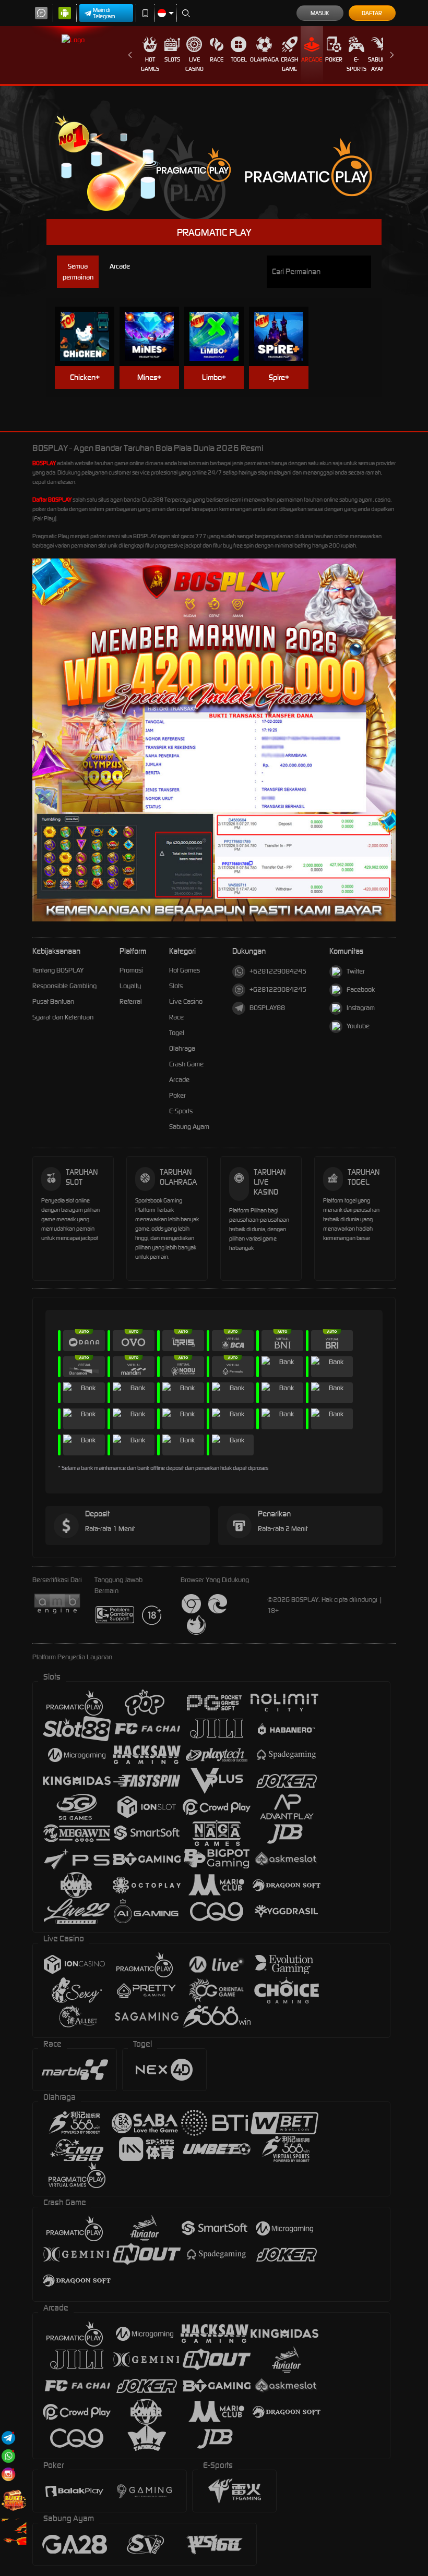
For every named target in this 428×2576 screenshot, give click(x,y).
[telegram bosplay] (8, 2438)
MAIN (90, 320)
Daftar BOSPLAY (52, 500)
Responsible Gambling (64, 986)
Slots (172, 59)
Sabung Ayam (379, 64)
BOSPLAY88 (267, 1008)
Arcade (312, 59)
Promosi (131, 970)
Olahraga (264, 59)
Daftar (372, 13)
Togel (239, 59)
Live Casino (194, 64)
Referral (131, 1001)
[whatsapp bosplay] (8, 2456)
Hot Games (150, 64)
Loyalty (130, 986)
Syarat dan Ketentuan (63, 1017)
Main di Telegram (104, 13)
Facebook (361, 989)
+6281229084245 (278, 971)
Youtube (358, 1026)
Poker (334, 59)
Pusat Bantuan (53, 1001)
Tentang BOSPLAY (58, 970)
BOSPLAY (44, 463)
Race (217, 59)
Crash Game (289, 64)
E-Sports (356, 64)
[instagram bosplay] (8, 2474)
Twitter (356, 971)
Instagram (361, 1008)
